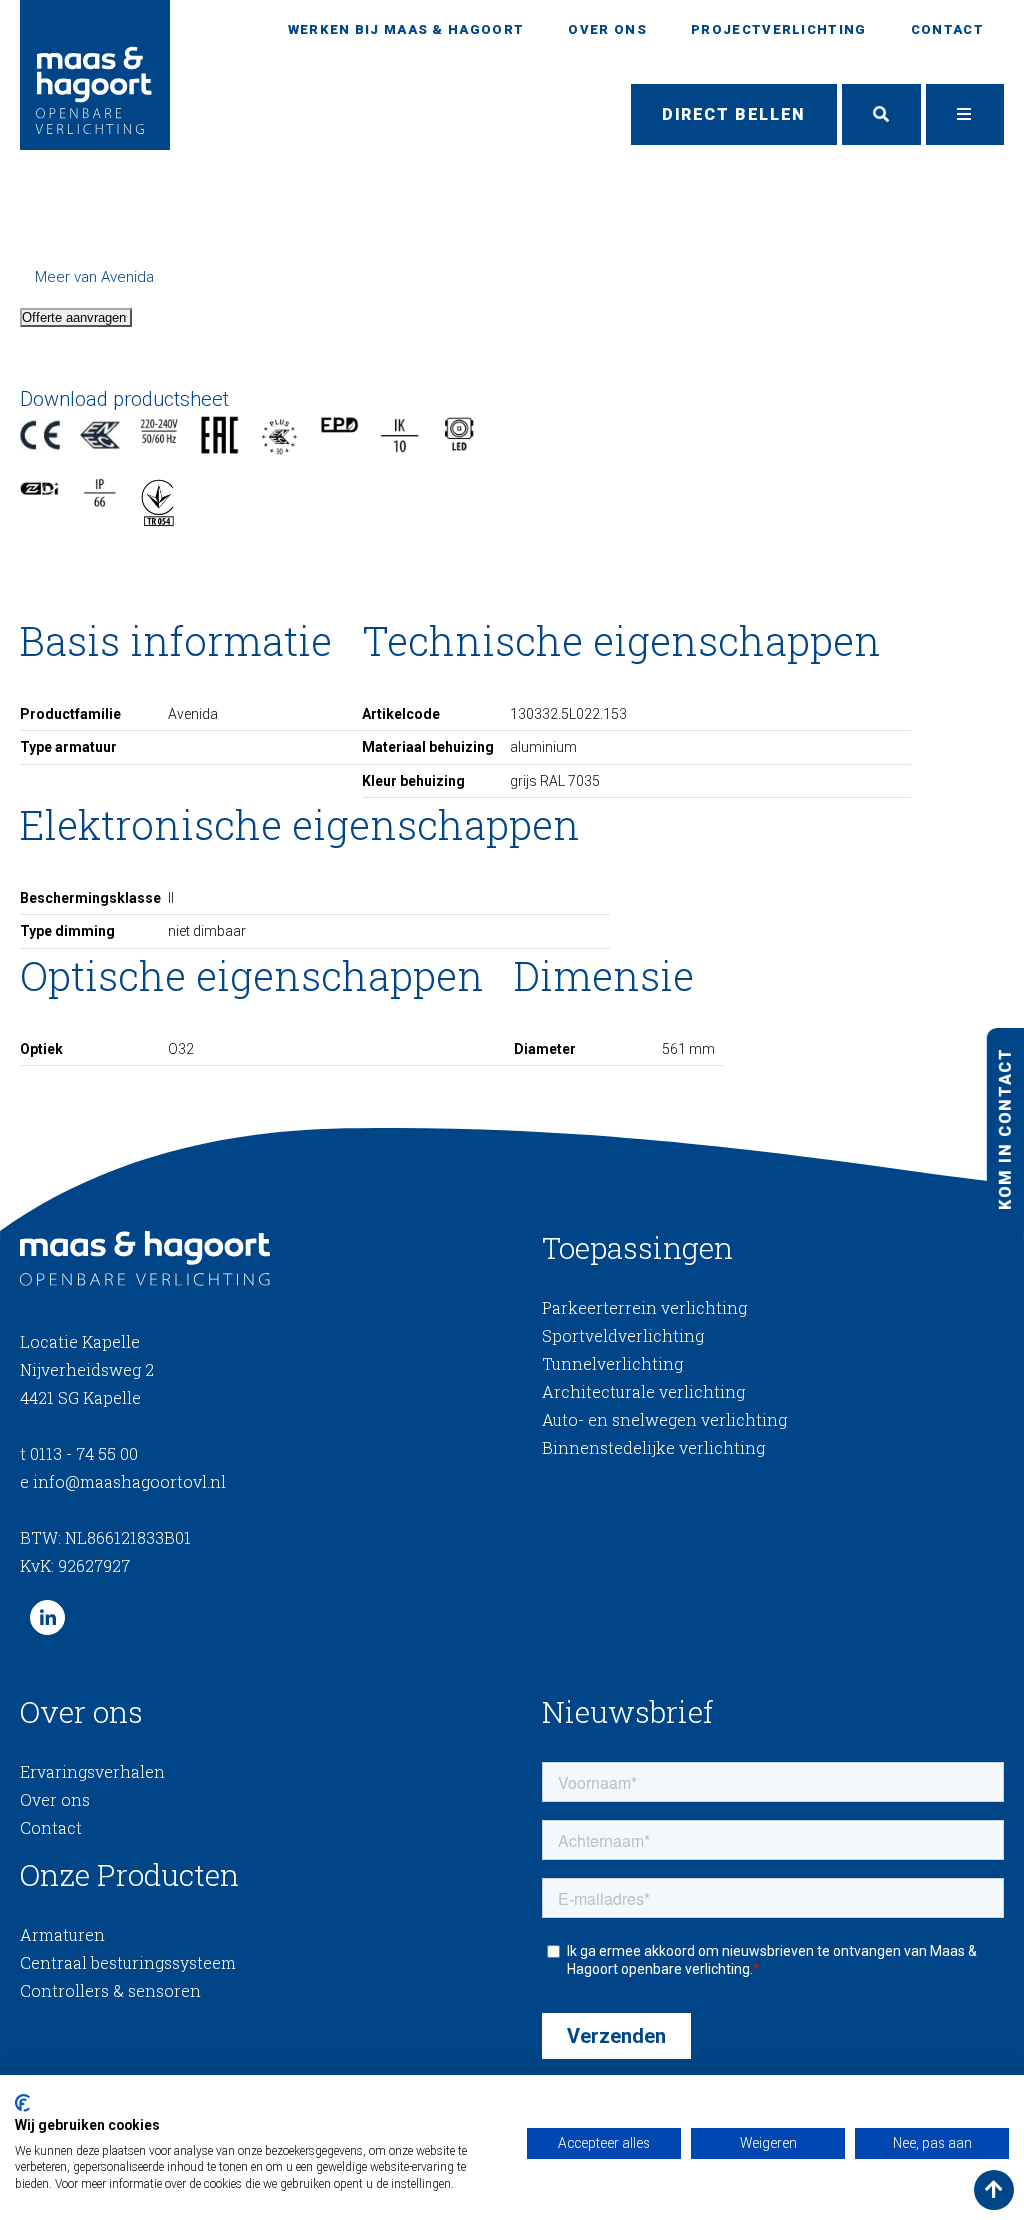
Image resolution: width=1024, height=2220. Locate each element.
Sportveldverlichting (623, 1335)
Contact (947, 29)
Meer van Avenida (94, 277)
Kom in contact (1004, 1129)
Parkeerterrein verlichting (644, 1307)
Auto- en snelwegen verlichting (664, 1419)
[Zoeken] (882, 115)
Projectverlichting (778, 29)
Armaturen (62, 1934)
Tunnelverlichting (612, 1363)
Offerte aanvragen (76, 317)
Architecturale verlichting (643, 1391)
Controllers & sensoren (110, 1990)
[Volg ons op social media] (47, 1617)
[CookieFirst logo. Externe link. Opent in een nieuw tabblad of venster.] (22, 2103)
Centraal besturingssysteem (128, 1962)
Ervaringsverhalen (92, 1771)
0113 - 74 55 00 (79, 1453)
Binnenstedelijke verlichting (653, 1447)
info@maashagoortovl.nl (123, 1481)
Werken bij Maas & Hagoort (406, 29)
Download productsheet (124, 399)
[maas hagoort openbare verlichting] (95, 75)
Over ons (607, 29)
